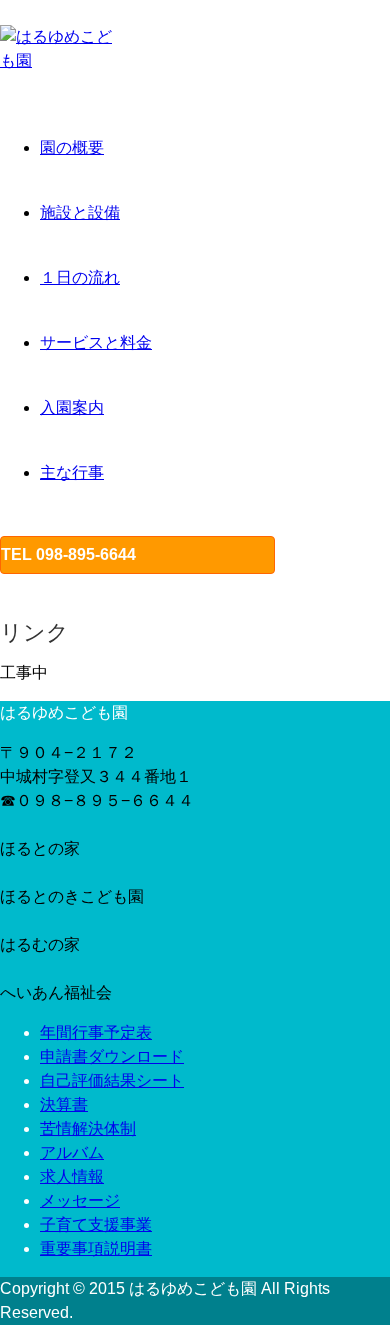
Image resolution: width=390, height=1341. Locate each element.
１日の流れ (80, 277)
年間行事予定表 (96, 1032)
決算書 (64, 1104)
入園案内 (72, 407)
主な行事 (72, 472)
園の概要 (72, 147)
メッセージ (80, 1200)
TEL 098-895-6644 (68, 554)
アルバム (72, 1152)
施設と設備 (80, 212)
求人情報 (72, 1176)
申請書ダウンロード (112, 1056)
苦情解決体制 (88, 1128)
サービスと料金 (96, 342)
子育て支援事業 (96, 1224)
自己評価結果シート (112, 1080)
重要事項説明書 (96, 1248)
